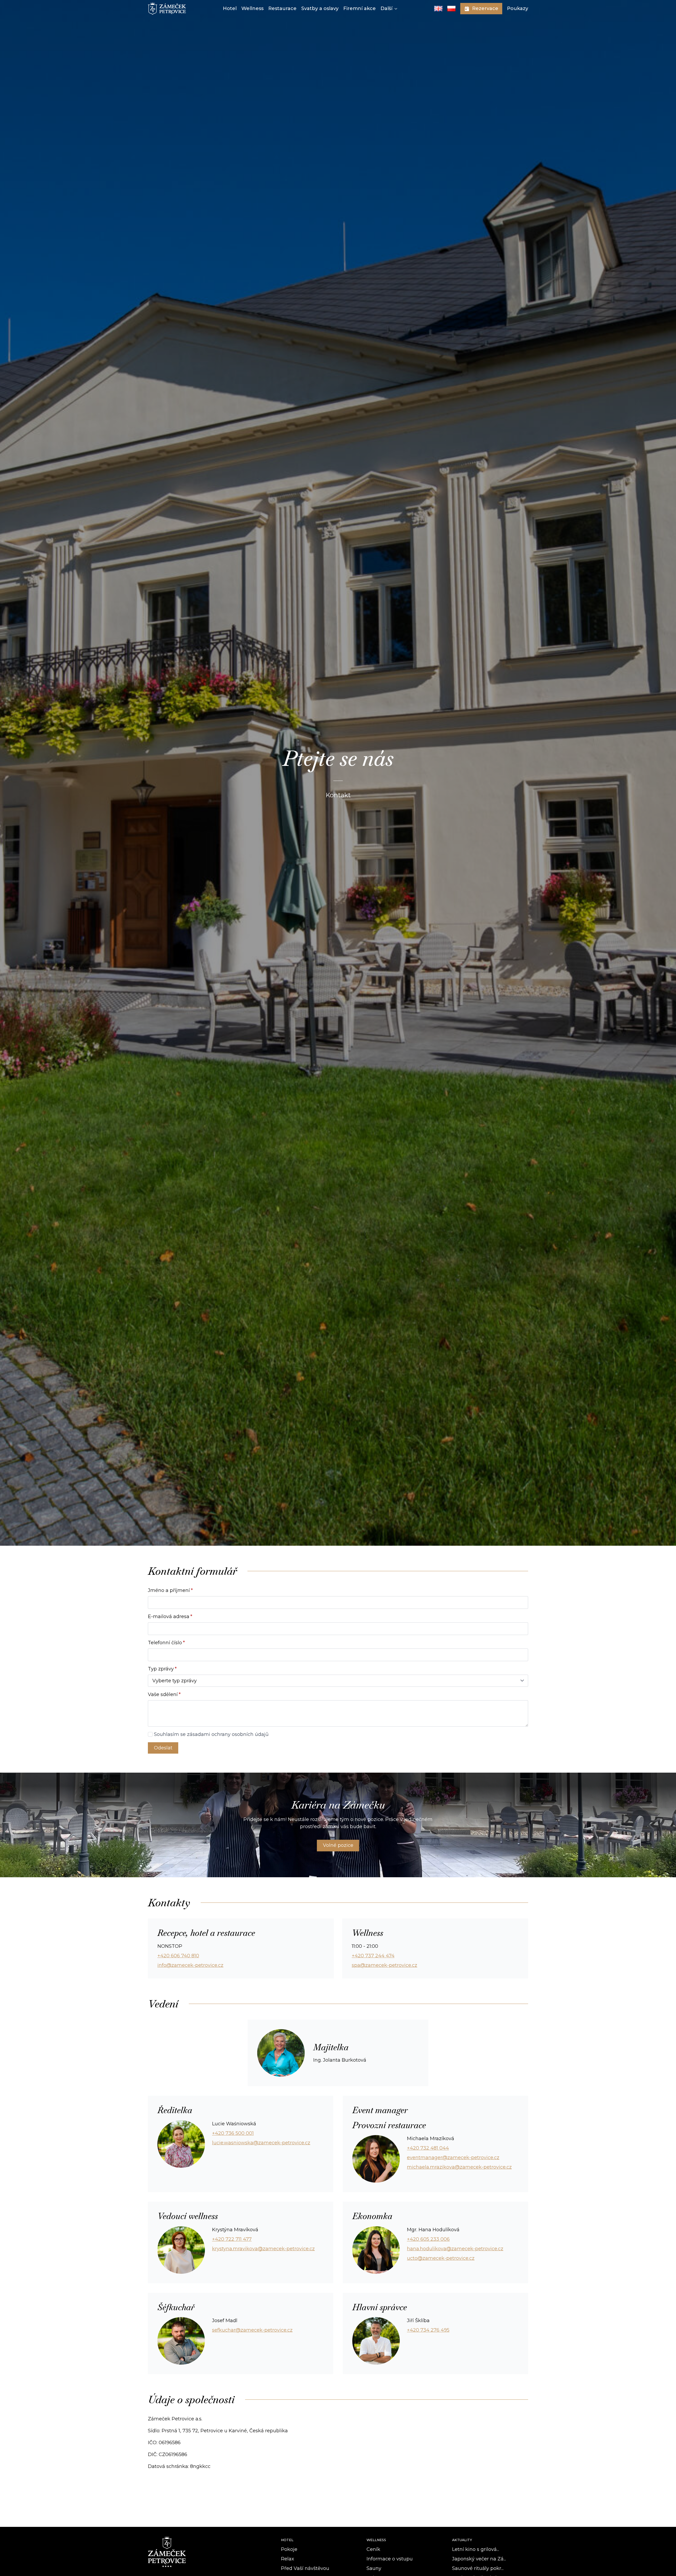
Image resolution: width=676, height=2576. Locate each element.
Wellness (252, 8)
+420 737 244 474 (373, 1956)
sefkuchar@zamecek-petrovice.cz (252, 2330)
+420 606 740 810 (178, 1956)
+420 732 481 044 (428, 2148)
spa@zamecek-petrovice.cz (384, 1965)
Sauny (374, 2568)
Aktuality (462, 2540)
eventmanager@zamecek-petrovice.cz (453, 2158)
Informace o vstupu (390, 2559)
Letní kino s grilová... (476, 2549)
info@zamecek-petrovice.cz (190, 1965)
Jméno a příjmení (170, 1590)
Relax (288, 2559)
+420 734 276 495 (428, 2330)
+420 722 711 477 (232, 2239)
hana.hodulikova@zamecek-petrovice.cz (455, 2249)
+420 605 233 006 (428, 2239)
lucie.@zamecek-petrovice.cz (261, 2143)
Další (386, 8)
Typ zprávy (162, 1669)
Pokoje (289, 2549)
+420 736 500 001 (233, 2133)
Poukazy (518, 8)
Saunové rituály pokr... (478, 2568)
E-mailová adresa (170, 1617)
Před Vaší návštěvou (305, 2568)
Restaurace (282, 8)
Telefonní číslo (166, 1643)
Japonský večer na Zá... (479, 2559)
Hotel (230, 8)
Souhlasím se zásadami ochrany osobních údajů (211, 1734)
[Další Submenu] (395, 9)
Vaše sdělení (164, 1694)
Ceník (373, 2549)
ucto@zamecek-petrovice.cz (441, 2258)
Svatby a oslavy (320, 8)
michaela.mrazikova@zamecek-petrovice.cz (459, 2167)
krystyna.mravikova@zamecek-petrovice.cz (263, 2249)
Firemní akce (360, 8)
